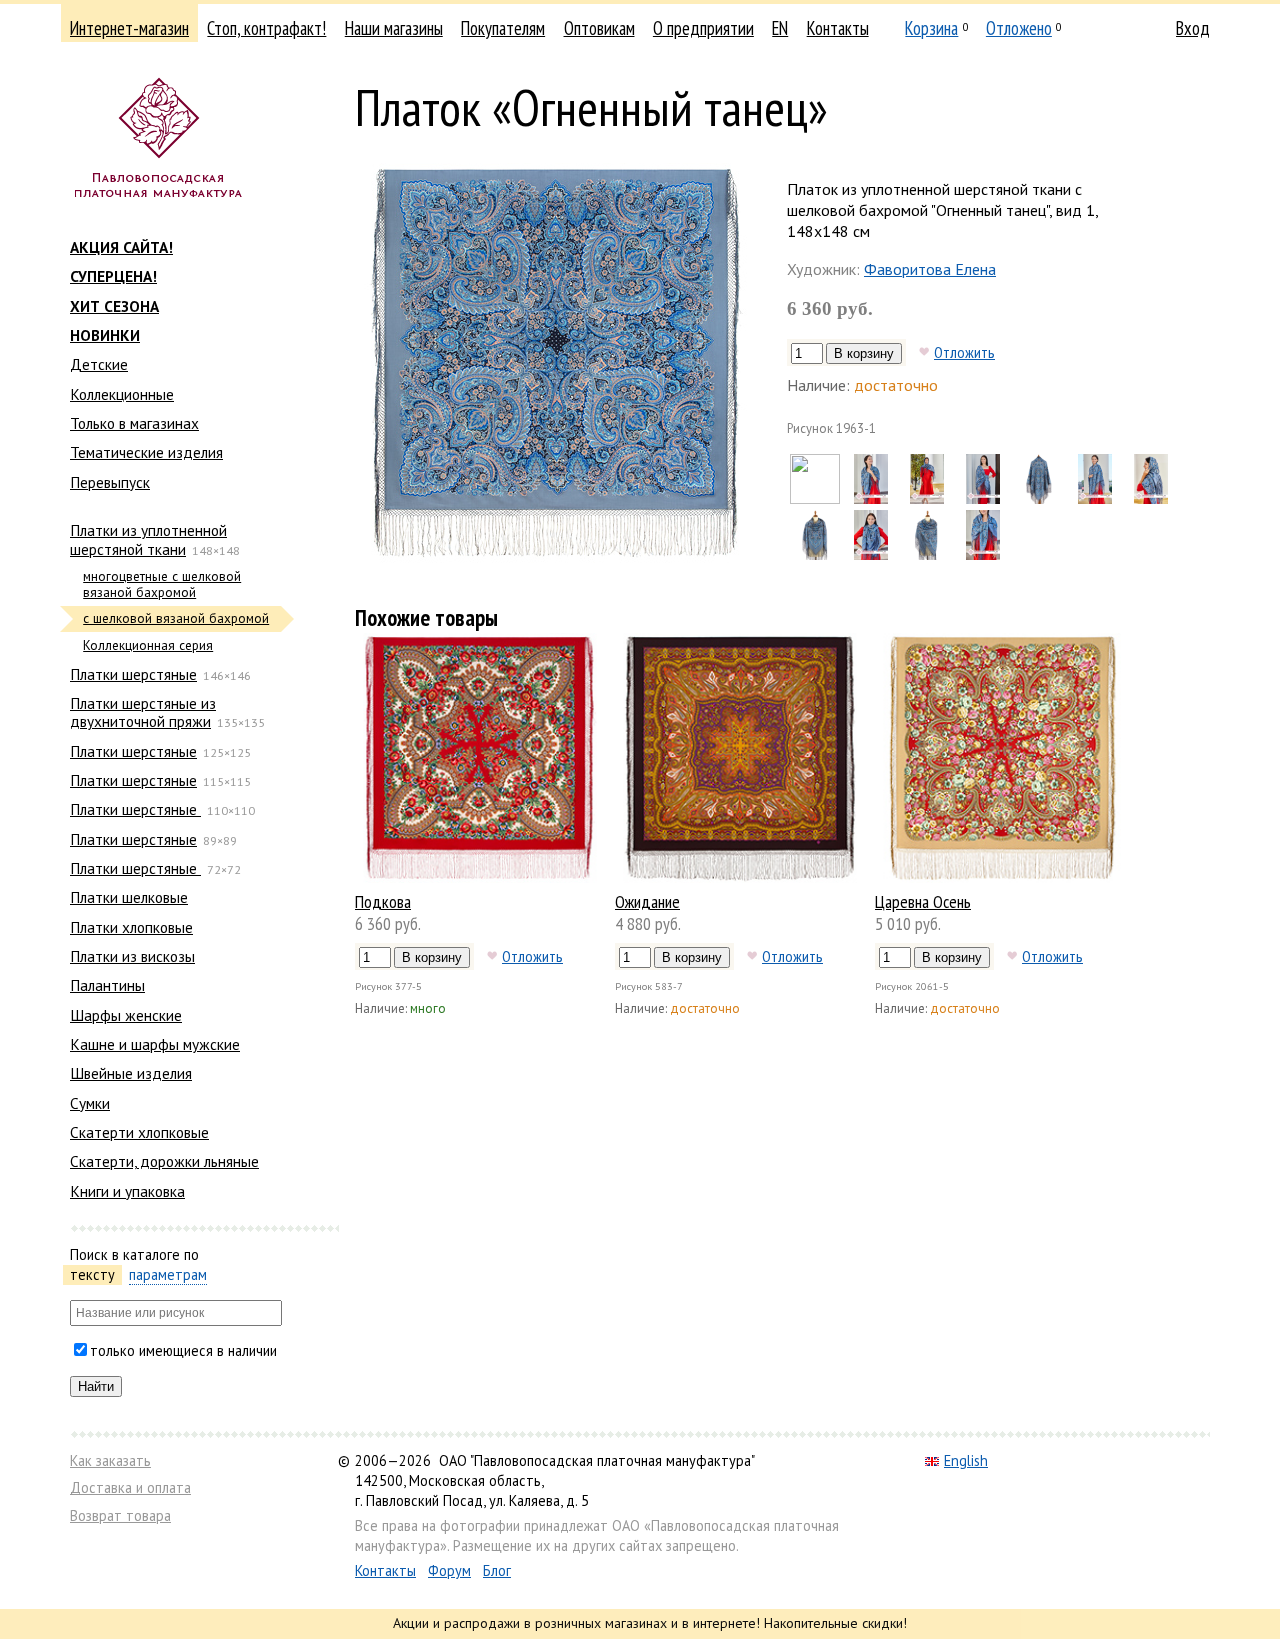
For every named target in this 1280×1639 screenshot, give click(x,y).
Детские (99, 364)
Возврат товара (120, 1515)
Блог (497, 1570)
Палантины (107, 985)
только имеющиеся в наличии (183, 1350)
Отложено (1019, 28)
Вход (1193, 28)
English (966, 1460)
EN (780, 28)
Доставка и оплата (130, 1487)
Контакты (838, 28)
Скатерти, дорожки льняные (164, 1161)
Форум (449, 1570)
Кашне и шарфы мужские (155, 1044)
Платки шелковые (129, 897)
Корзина (931, 28)
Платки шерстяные (133, 674)
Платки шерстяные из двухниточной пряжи (143, 712)
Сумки (90, 1103)
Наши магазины (394, 28)
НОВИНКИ (105, 335)
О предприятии (703, 28)
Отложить (964, 352)
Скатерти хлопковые (139, 1132)
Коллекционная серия (148, 645)
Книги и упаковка (127, 1191)
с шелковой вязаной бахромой (176, 618)
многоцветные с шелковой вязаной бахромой (162, 584)
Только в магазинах (134, 423)
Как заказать (110, 1460)
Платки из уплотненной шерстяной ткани (148, 539)
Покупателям (503, 28)
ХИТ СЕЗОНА (114, 306)
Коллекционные (122, 394)
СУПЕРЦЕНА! (113, 276)
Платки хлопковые (131, 927)
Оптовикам (599, 28)
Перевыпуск (110, 482)
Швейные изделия (131, 1073)
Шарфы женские (126, 1015)
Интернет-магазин (129, 28)
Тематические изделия (146, 452)
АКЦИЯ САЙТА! (121, 247)
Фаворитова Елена (930, 269)
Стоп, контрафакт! (266, 28)
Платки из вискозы (132, 956)
